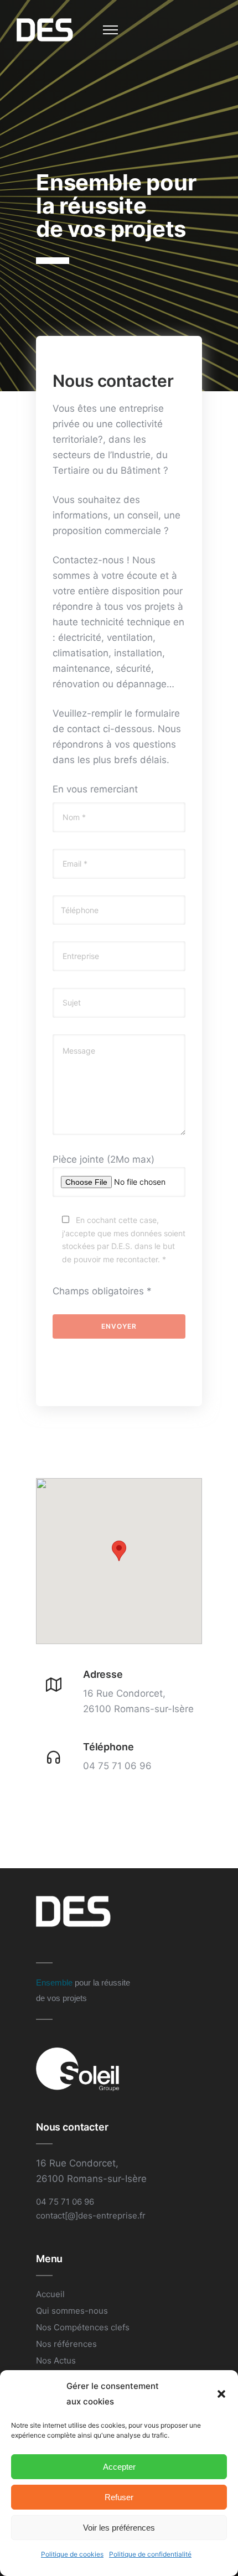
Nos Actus (56, 2360)
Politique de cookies (72, 2554)
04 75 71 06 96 (117, 1766)
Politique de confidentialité (150, 2554)
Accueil (50, 2294)
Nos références (66, 2344)
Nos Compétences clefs (83, 2327)
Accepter (119, 2467)
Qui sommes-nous (72, 2311)
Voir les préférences (119, 2528)
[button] (221, 2394)
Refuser (119, 2497)
